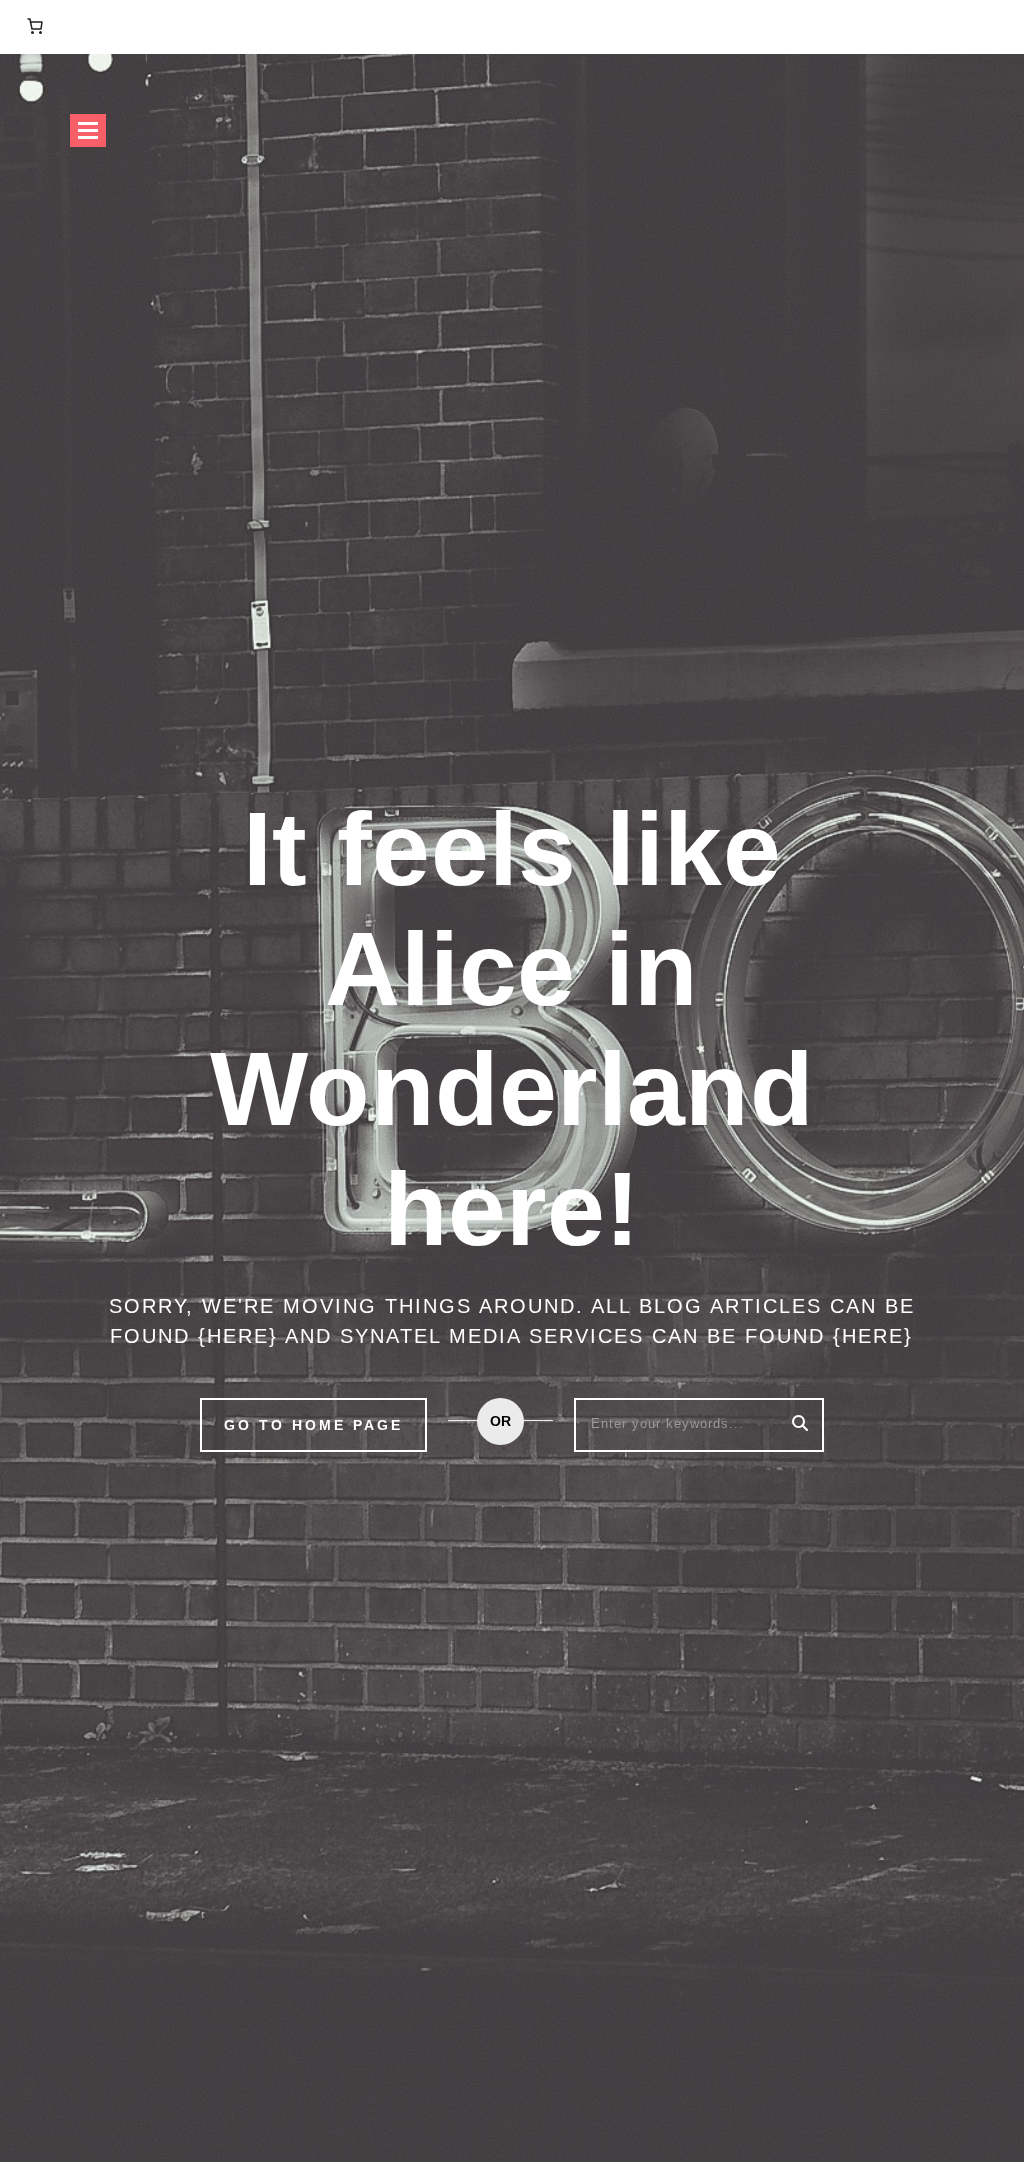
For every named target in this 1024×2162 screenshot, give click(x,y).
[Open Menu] (88, 130)
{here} (238, 1336)
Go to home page (313, 1425)
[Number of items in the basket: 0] (35, 26)
